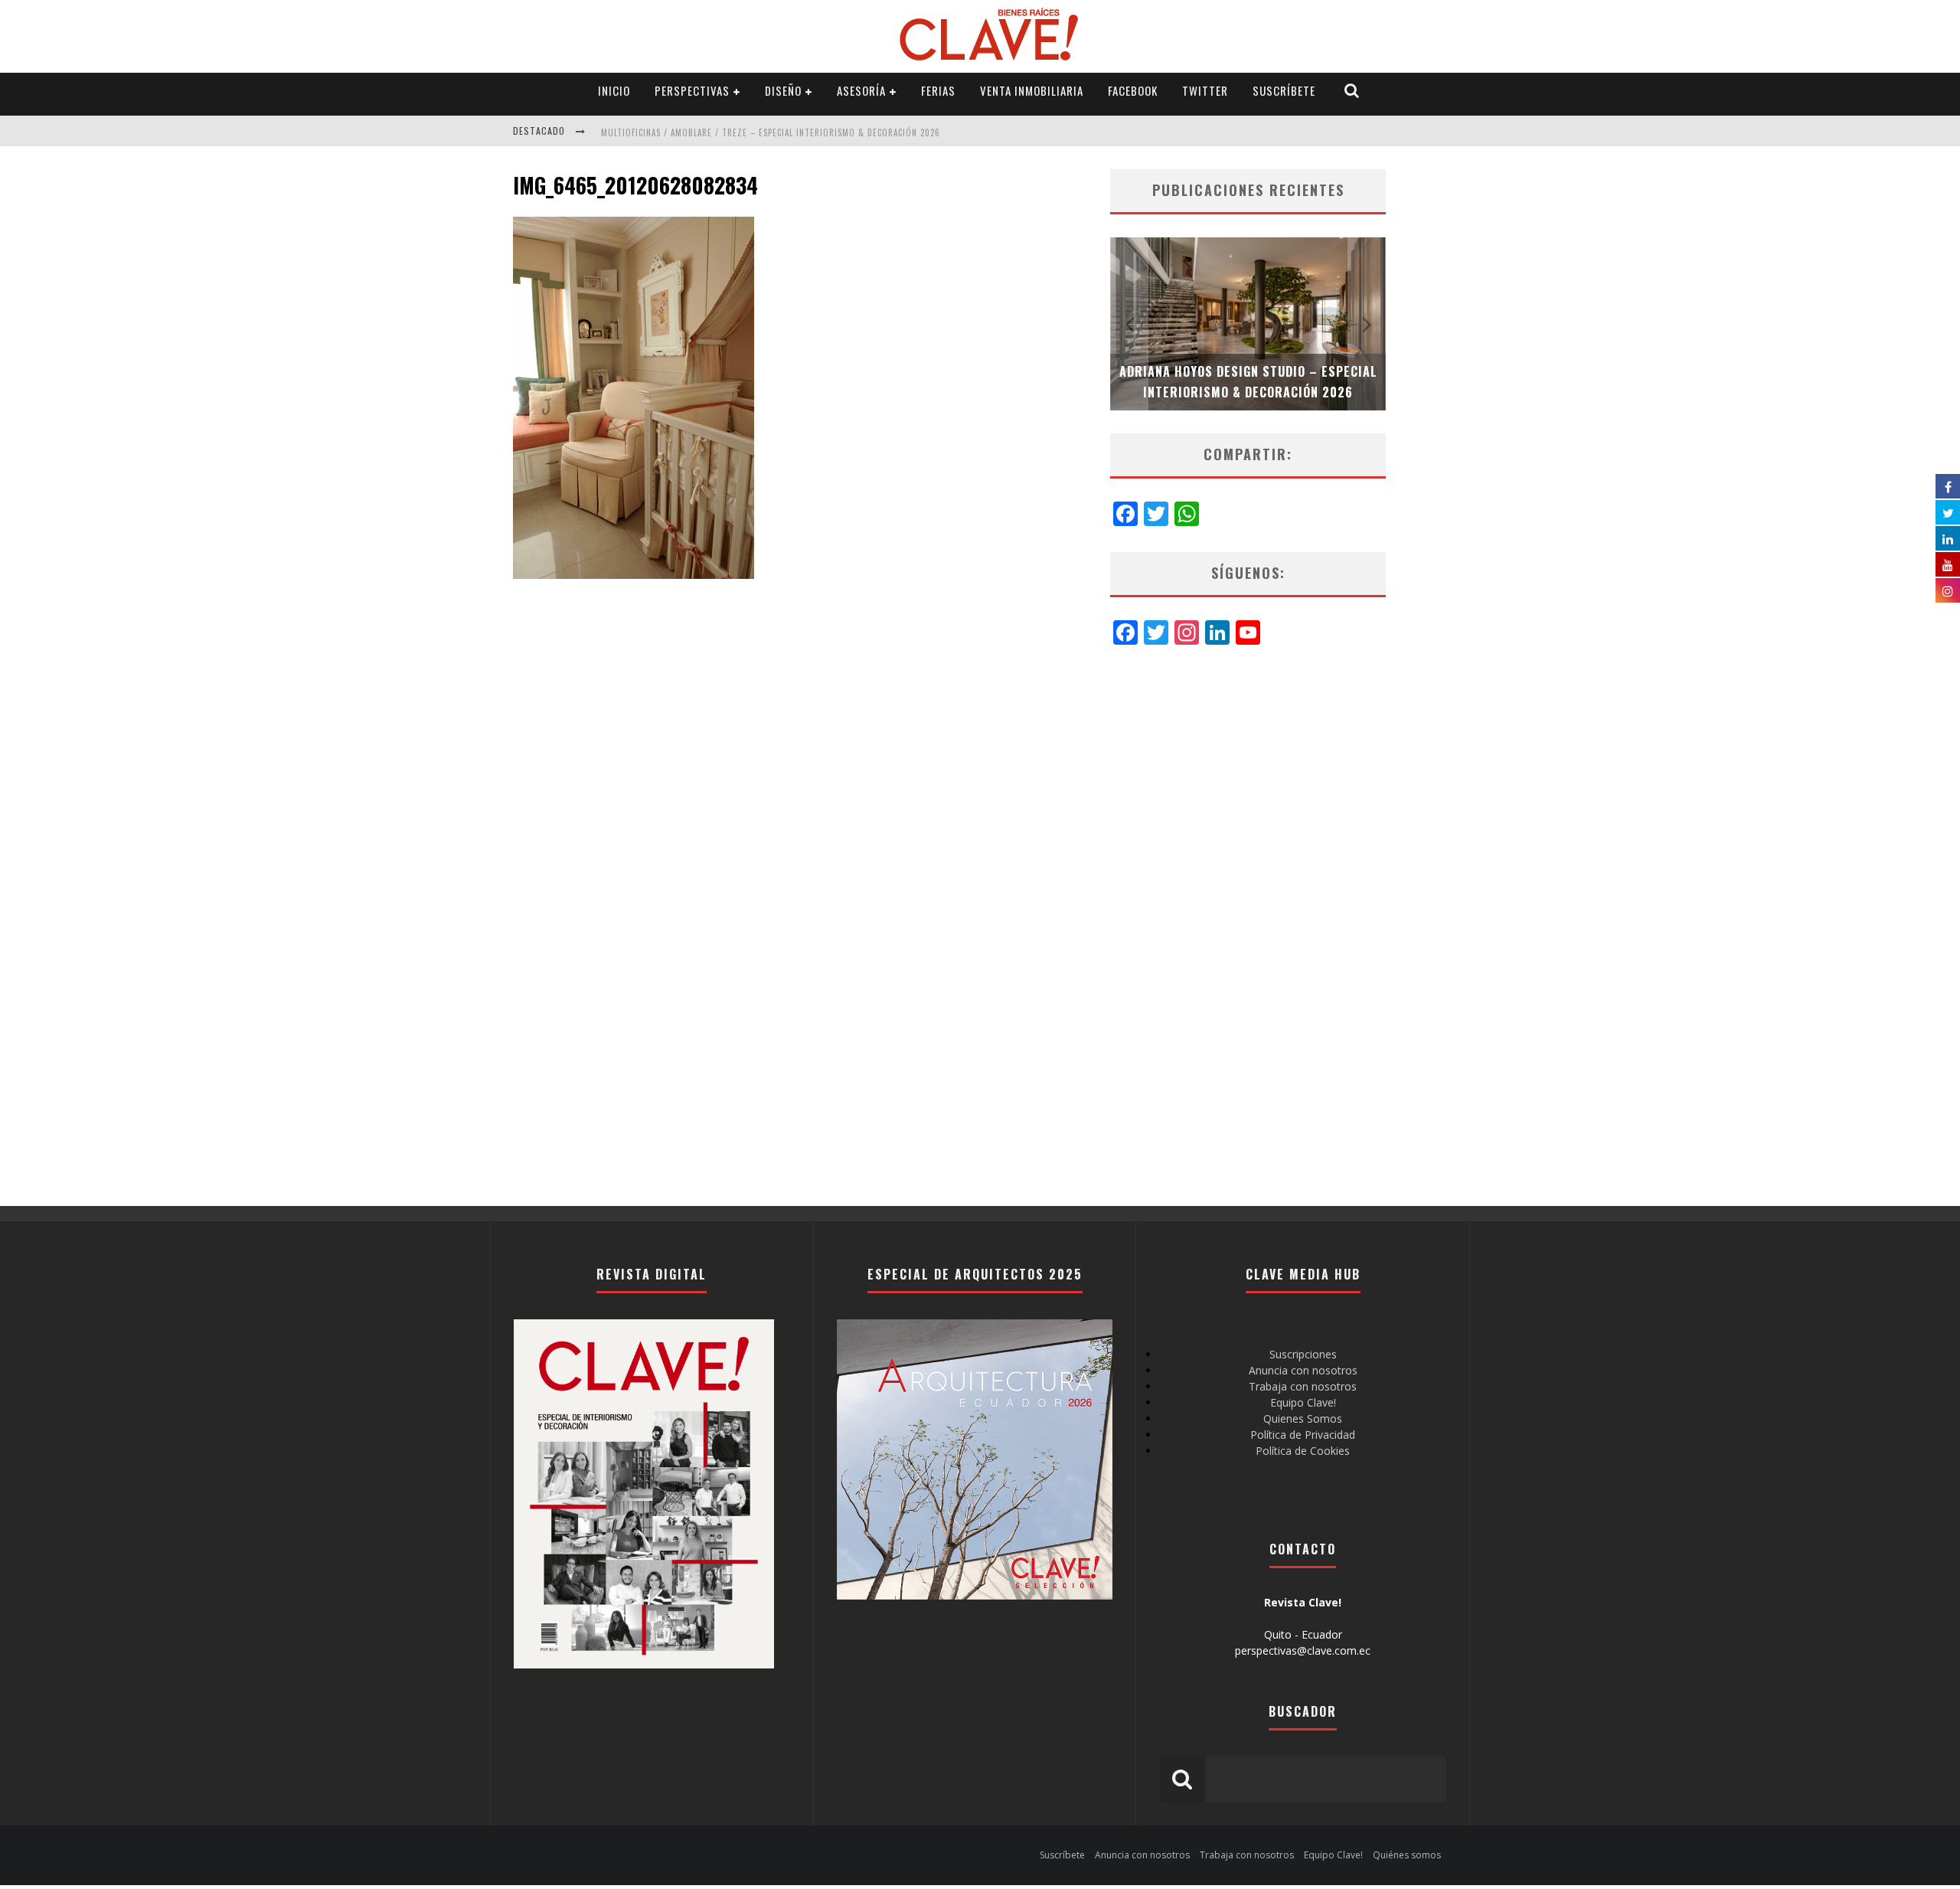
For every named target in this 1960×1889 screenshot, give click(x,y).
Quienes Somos (1303, 1418)
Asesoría (861, 90)
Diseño (783, 90)
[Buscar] (1352, 91)
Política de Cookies (1303, 1451)
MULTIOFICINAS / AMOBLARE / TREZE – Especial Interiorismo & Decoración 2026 (771, 132)
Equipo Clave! (1303, 1402)
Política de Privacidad (1303, 1435)
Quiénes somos (1407, 1855)
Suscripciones (1303, 1354)
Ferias (938, 90)
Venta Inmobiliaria (1032, 90)
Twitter (1205, 90)
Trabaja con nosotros (1303, 1386)
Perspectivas (692, 90)
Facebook (1133, 90)
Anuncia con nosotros (1303, 1370)
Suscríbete (1284, 90)
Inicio (614, 90)
